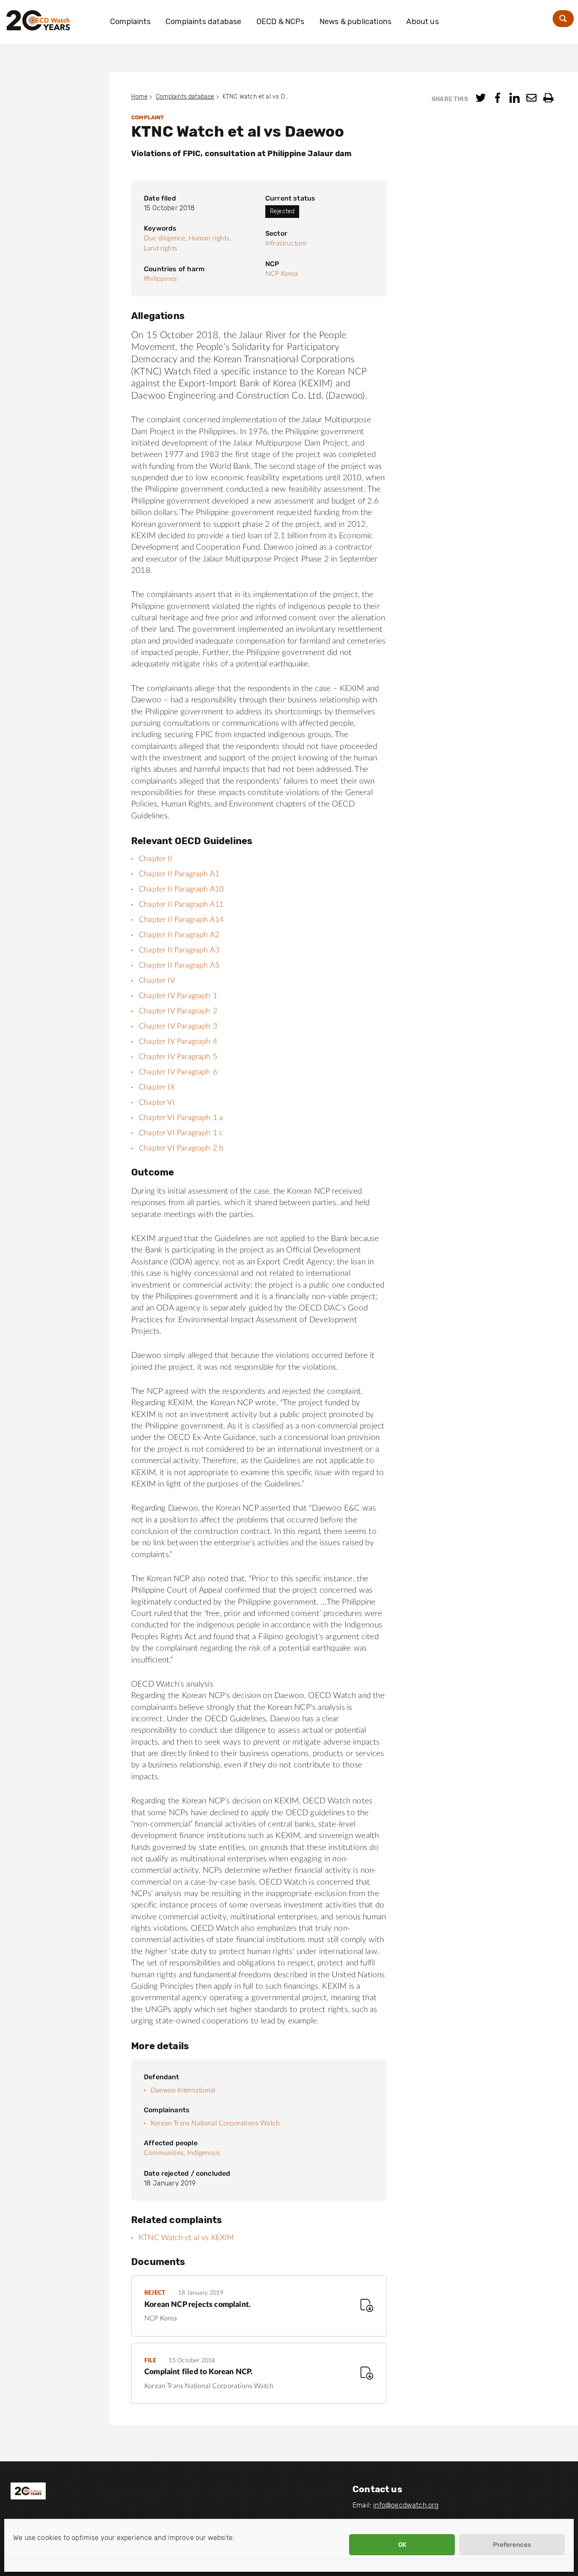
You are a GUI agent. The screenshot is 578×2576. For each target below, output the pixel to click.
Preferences (512, 2545)
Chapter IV (157, 981)
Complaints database (203, 22)
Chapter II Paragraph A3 (179, 950)
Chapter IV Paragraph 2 (178, 1011)
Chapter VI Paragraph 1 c (181, 1133)
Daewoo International (183, 2090)
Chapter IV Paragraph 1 (178, 996)
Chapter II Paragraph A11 (181, 905)
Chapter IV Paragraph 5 (178, 1057)
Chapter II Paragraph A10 (181, 889)
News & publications (355, 22)
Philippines (160, 279)
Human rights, (210, 238)
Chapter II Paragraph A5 (179, 966)
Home (139, 97)
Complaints (130, 22)
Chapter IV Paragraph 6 (178, 1072)
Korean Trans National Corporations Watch (215, 2123)
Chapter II (156, 859)
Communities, (165, 2153)
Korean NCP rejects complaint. (197, 2305)
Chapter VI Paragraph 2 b (181, 1148)
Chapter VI (157, 1103)
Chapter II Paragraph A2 (179, 935)
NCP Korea (282, 274)
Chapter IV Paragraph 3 (178, 1027)
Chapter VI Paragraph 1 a (181, 1118)
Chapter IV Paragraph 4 (178, 1042)
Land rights (161, 248)
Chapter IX (157, 1087)
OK (402, 2545)
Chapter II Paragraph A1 (179, 874)
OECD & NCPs (281, 22)
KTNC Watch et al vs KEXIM (186, 2238)
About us (422, 22)
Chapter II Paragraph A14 (181, 920)
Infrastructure (286, 243)
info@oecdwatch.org (406, 2505)
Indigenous (204, 2153)
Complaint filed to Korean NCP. (198, 2372)
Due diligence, (165, 238)
